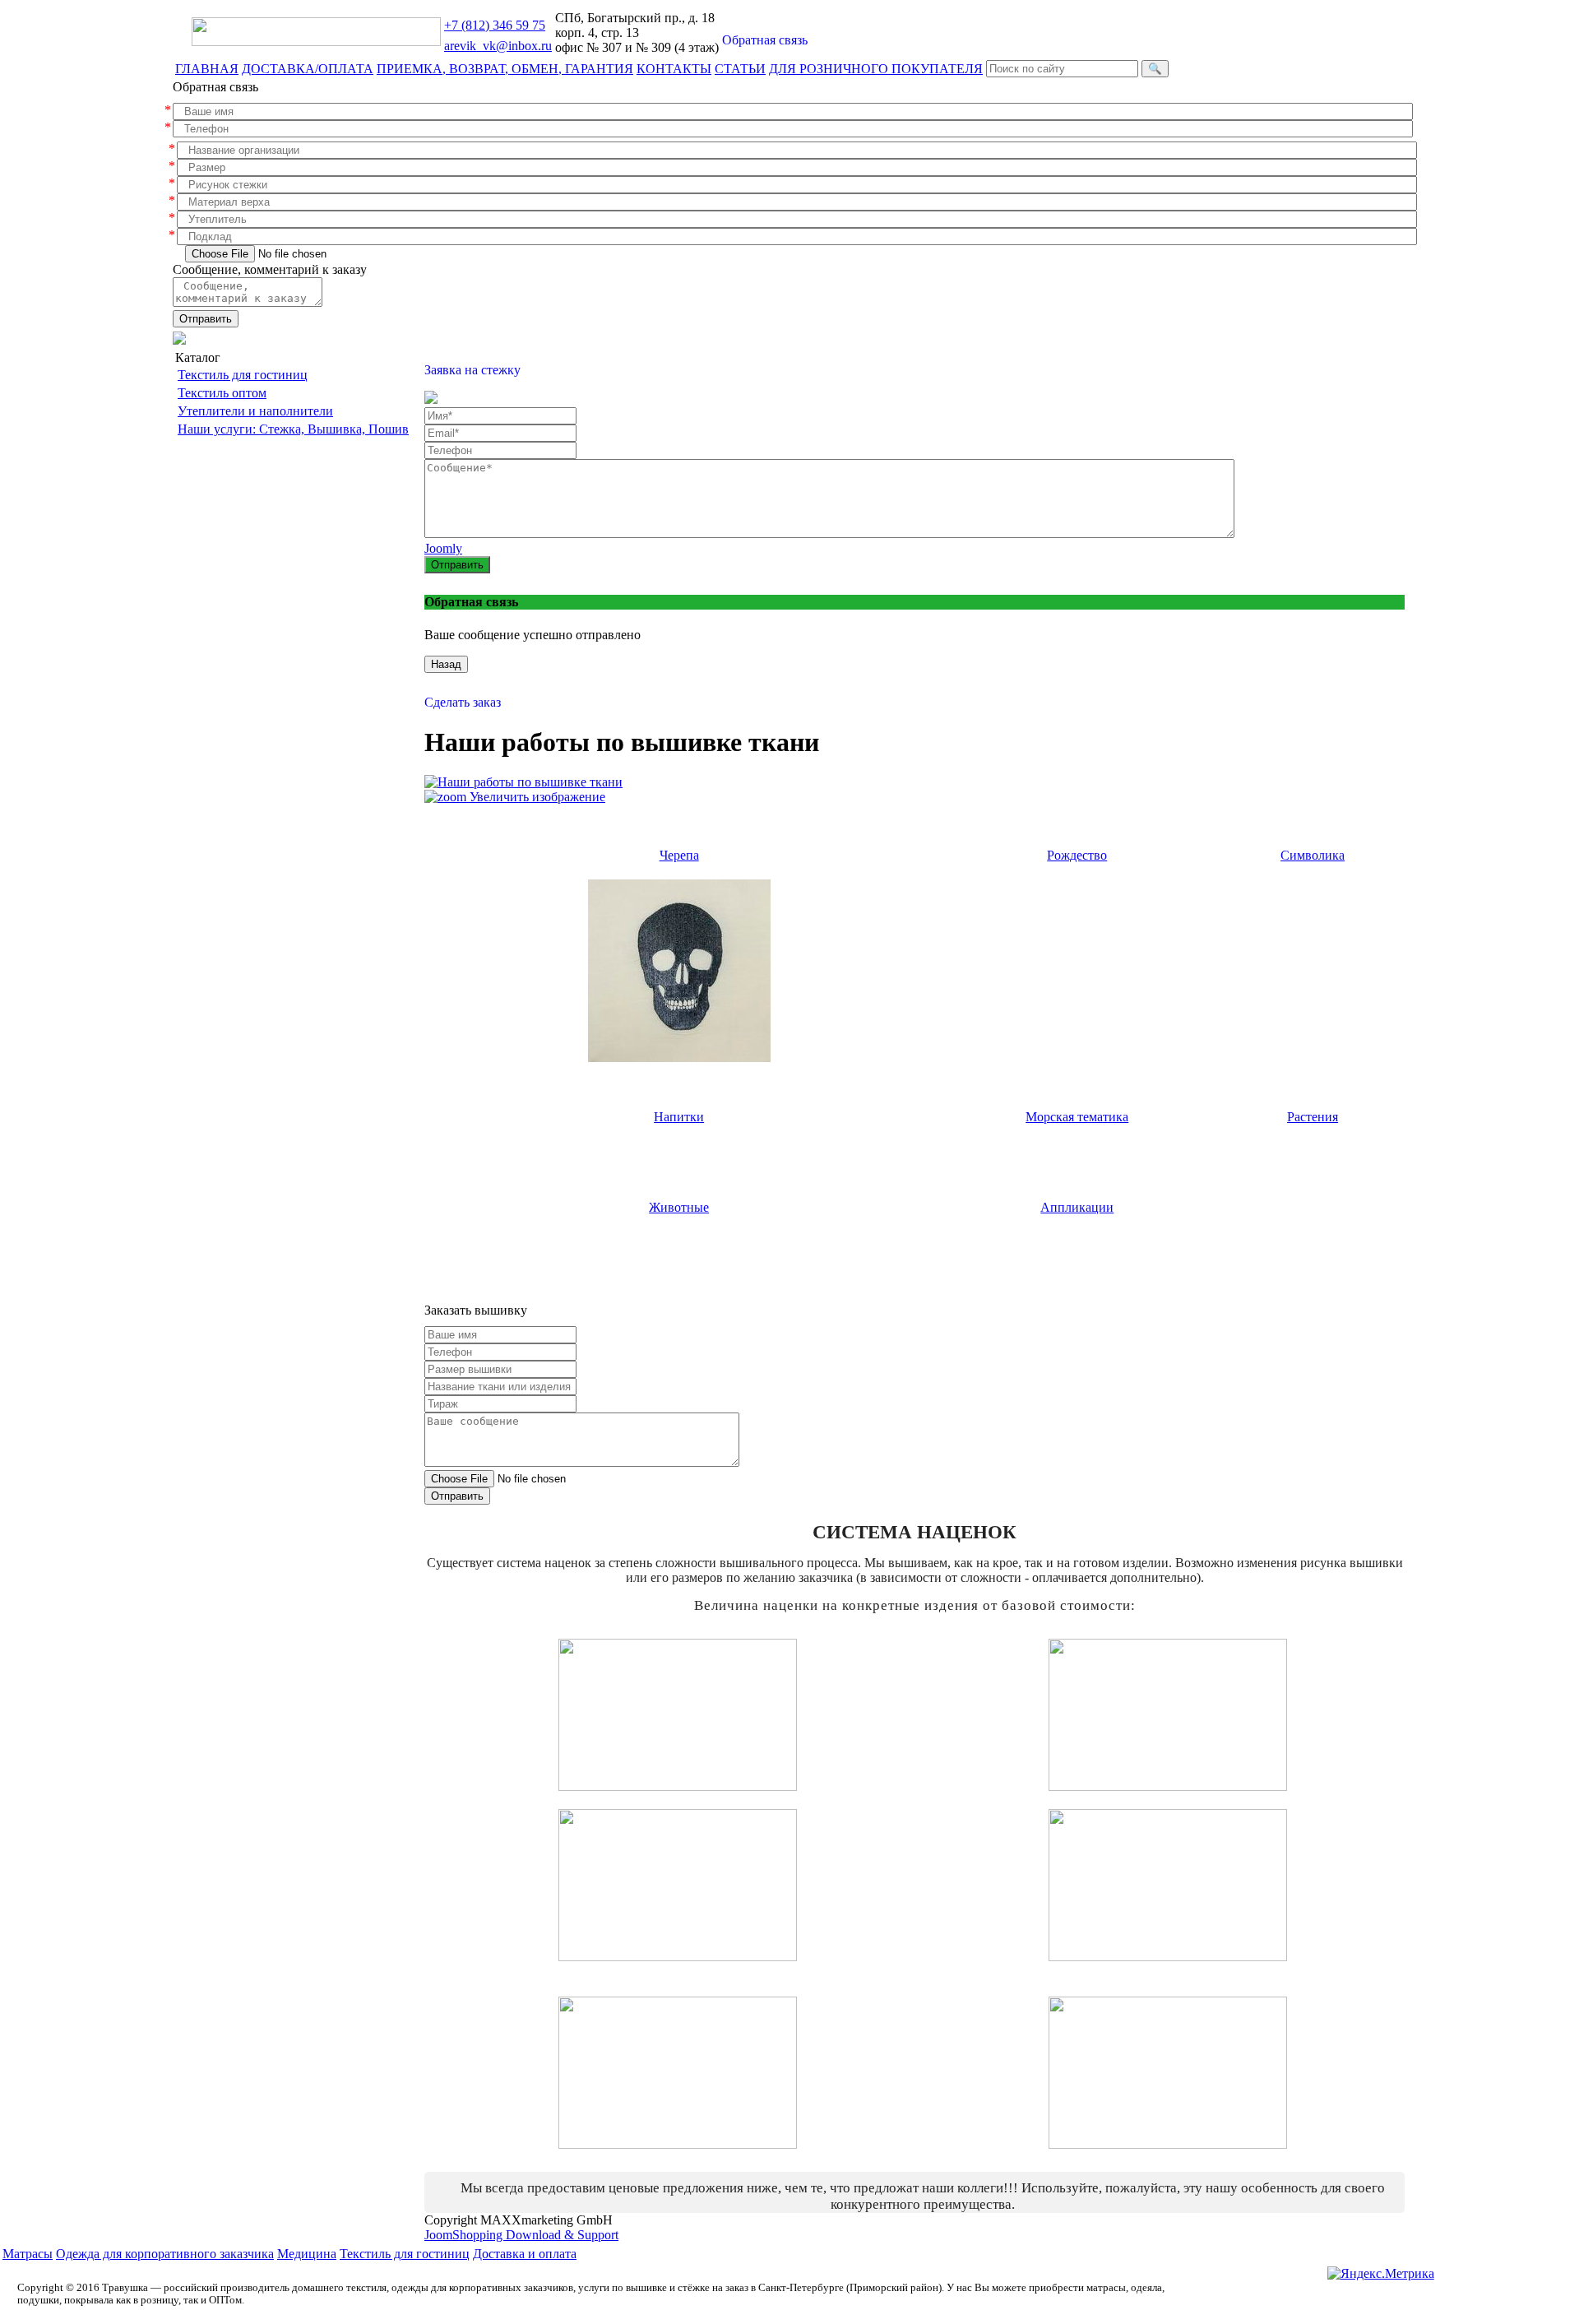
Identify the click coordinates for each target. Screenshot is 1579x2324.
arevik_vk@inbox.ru (498, 46)
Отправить (206, 319)
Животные (679, 1207)
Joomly (443, 548)
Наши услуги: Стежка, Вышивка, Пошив (293, 429)
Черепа (679, 855)
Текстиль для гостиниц (243, 375)
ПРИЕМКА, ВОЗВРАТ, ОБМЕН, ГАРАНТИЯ (505, 69)
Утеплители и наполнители (255, 411)
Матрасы (28, 2254)
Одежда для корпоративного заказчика (165, 2254)
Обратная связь (765, 40)
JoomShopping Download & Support (521, 2235)
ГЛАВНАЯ (207, 69)
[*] (793, 111)
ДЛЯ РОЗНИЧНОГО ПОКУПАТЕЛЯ (876, 69)
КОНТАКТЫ (674, 69)
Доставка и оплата (525, 2254)
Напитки (679, 1117)
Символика (1313, 855)
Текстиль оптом (222, 393)
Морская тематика (1077, 1117)
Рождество (1077, 855)
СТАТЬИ (740, 69)
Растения (1313, 1117)
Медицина (307, 2254)
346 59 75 (495, 25)
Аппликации (1077, 1207)
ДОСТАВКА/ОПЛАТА (308, 69)
